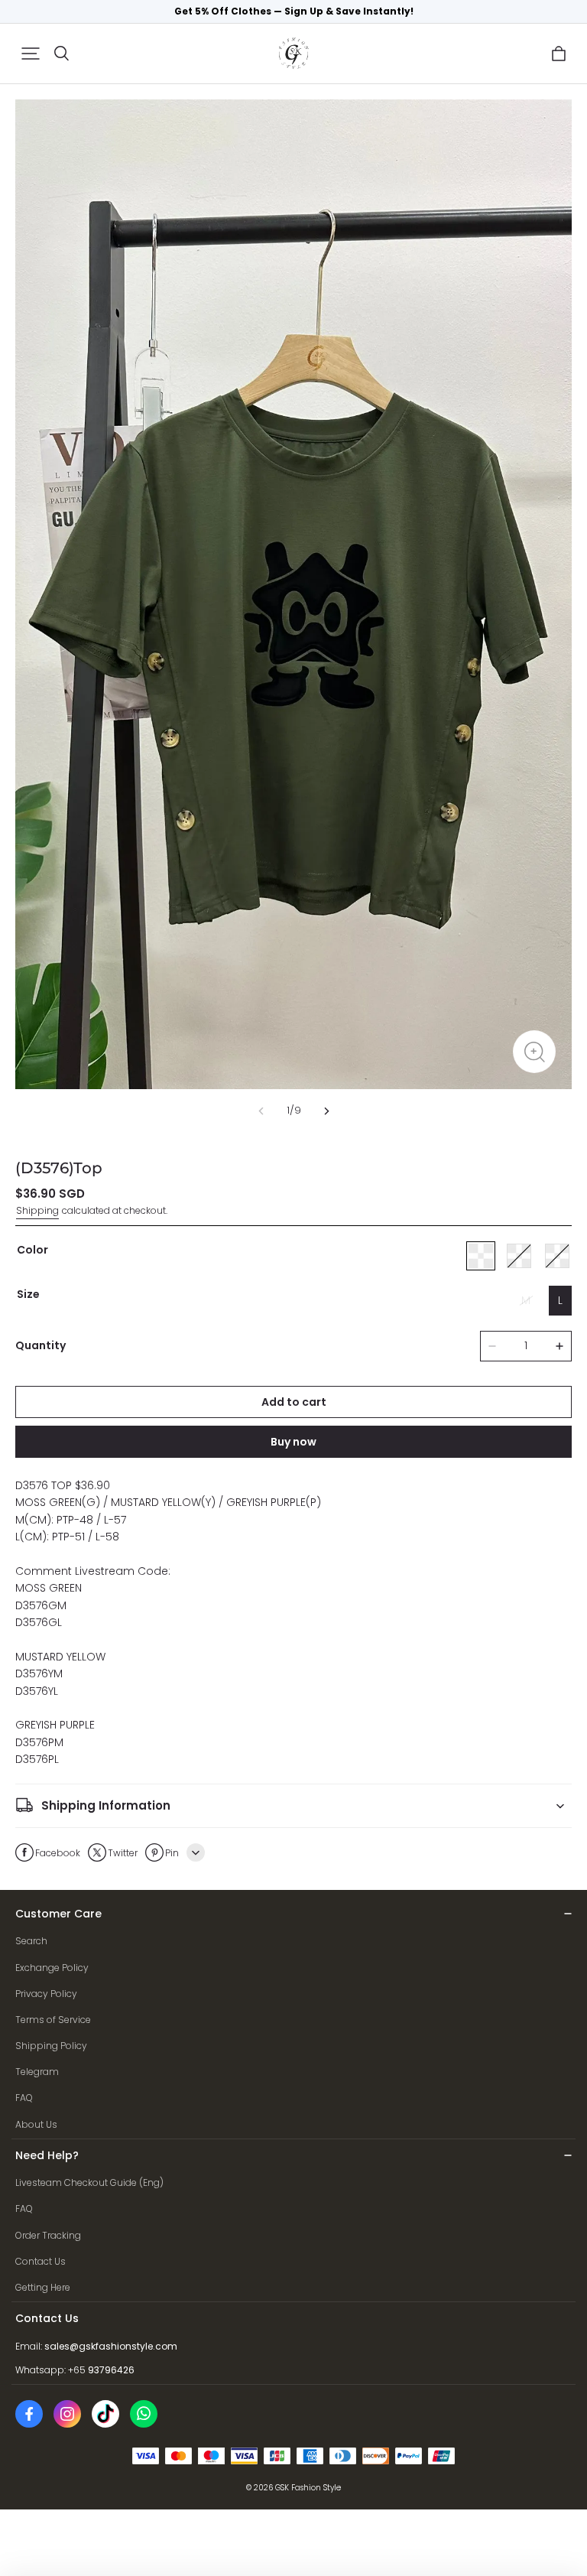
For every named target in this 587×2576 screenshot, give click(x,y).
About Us (36, 2124)
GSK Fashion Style (308, 2488)
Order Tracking (48, 2235)
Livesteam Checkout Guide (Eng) (89, 2182)
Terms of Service (53, 2020)
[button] (31, 54)
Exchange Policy (52, 1968)
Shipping (37, 1210)
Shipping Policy (51, 2046)
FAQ (24, 2098)
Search (31, 1941)
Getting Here (43, 2287)
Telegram (37, 2072)
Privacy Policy (46, 1994)
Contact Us (41, 2261)
